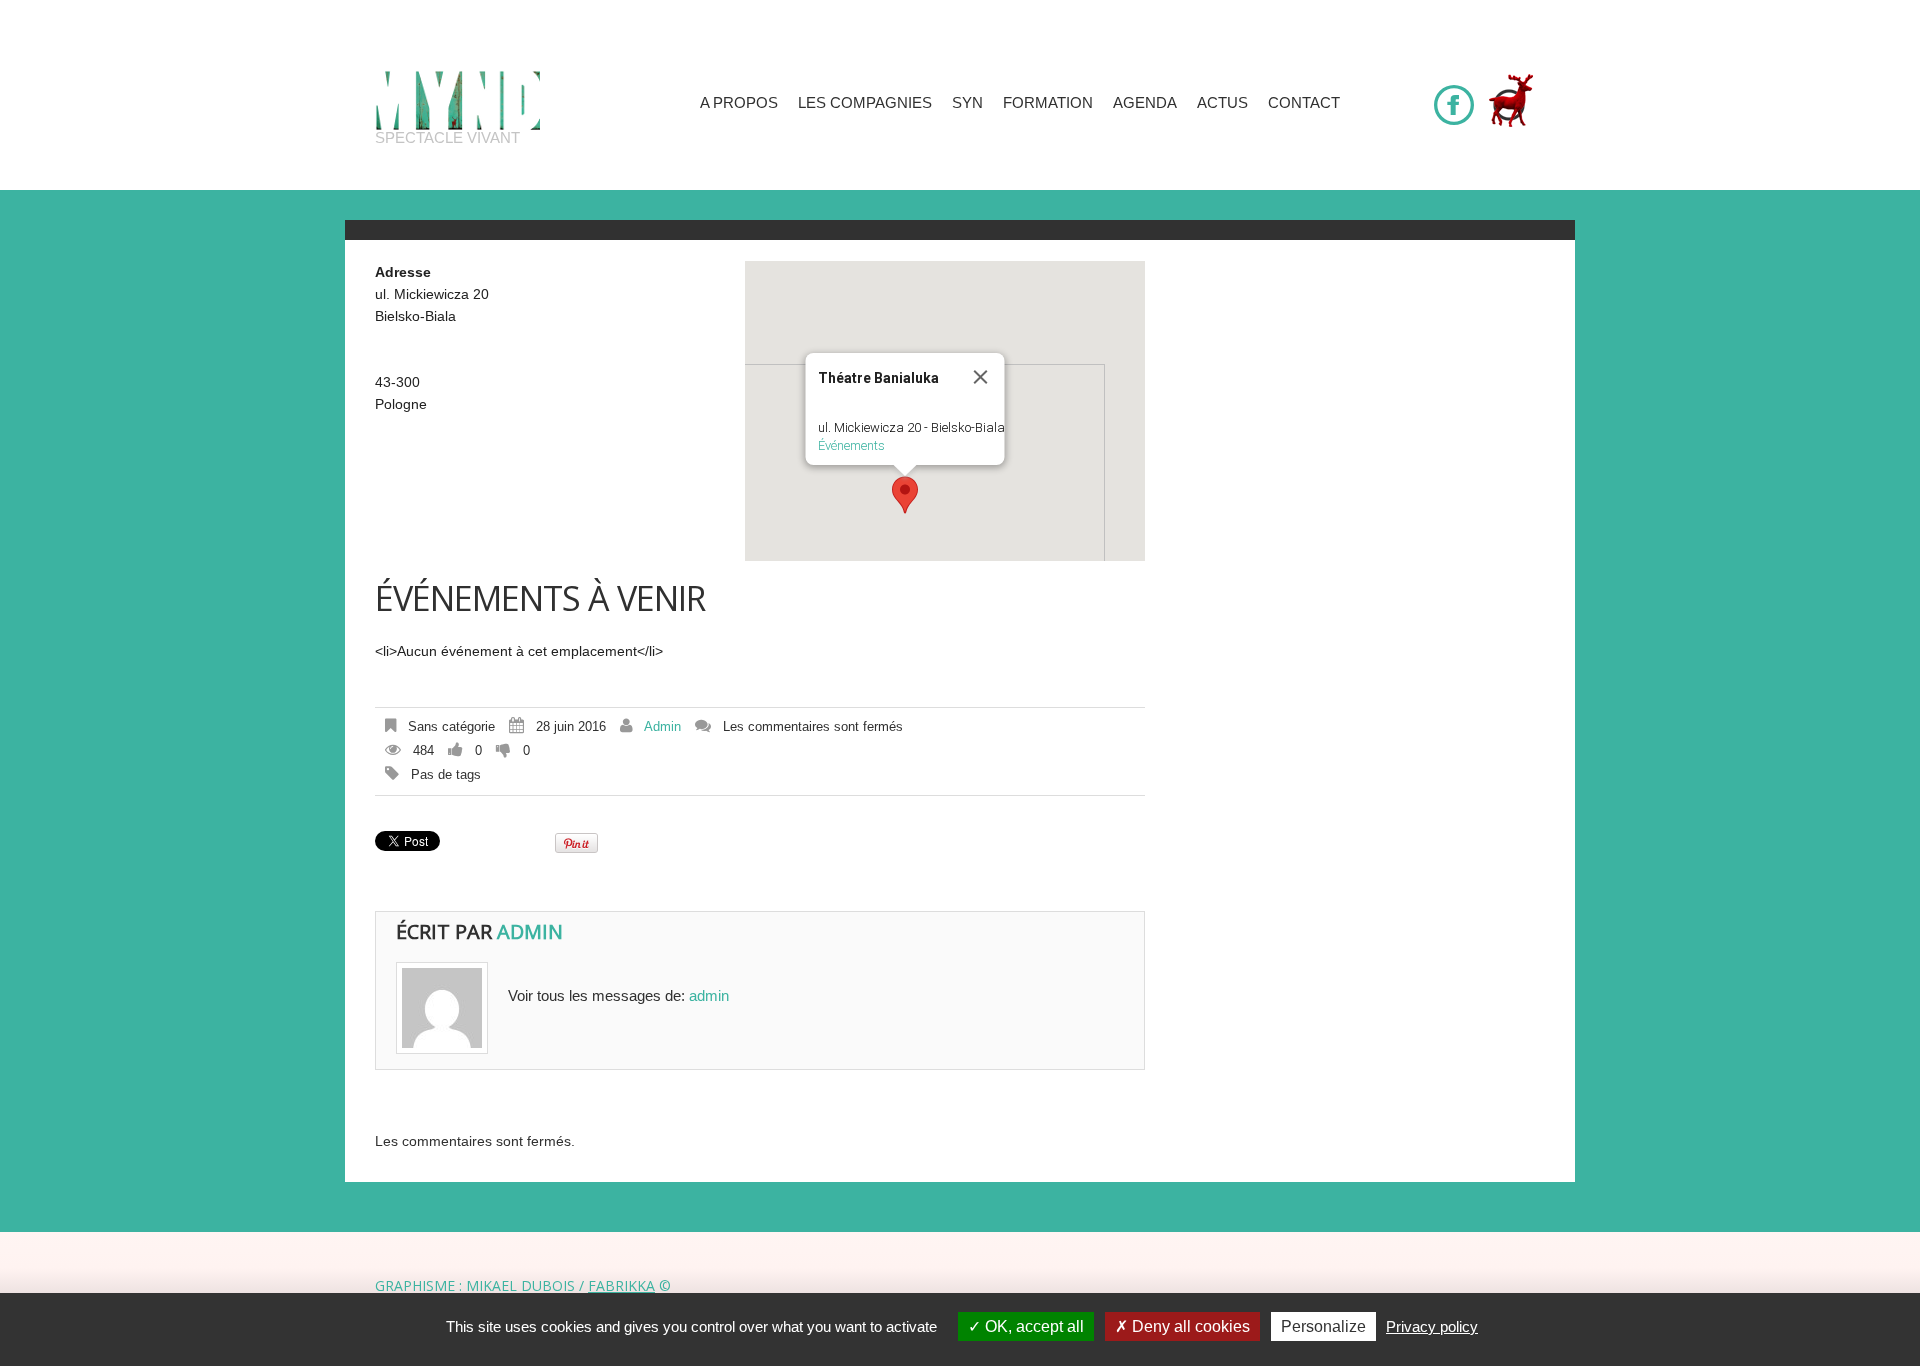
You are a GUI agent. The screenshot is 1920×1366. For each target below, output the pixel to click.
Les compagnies (865, 102)
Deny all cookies (1189, 1326)
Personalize (1323, 1326)
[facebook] (1454, 96)
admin (662, 726)
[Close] (981, 377)
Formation (1048, 102)
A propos (739, 102)
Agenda (1145, 102)
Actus (1222, 102)
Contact (1304, 102)
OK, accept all (1032, 1326)
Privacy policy (1432, 1326)
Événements (851, 445)
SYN (967, 102)
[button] (905, 495)
